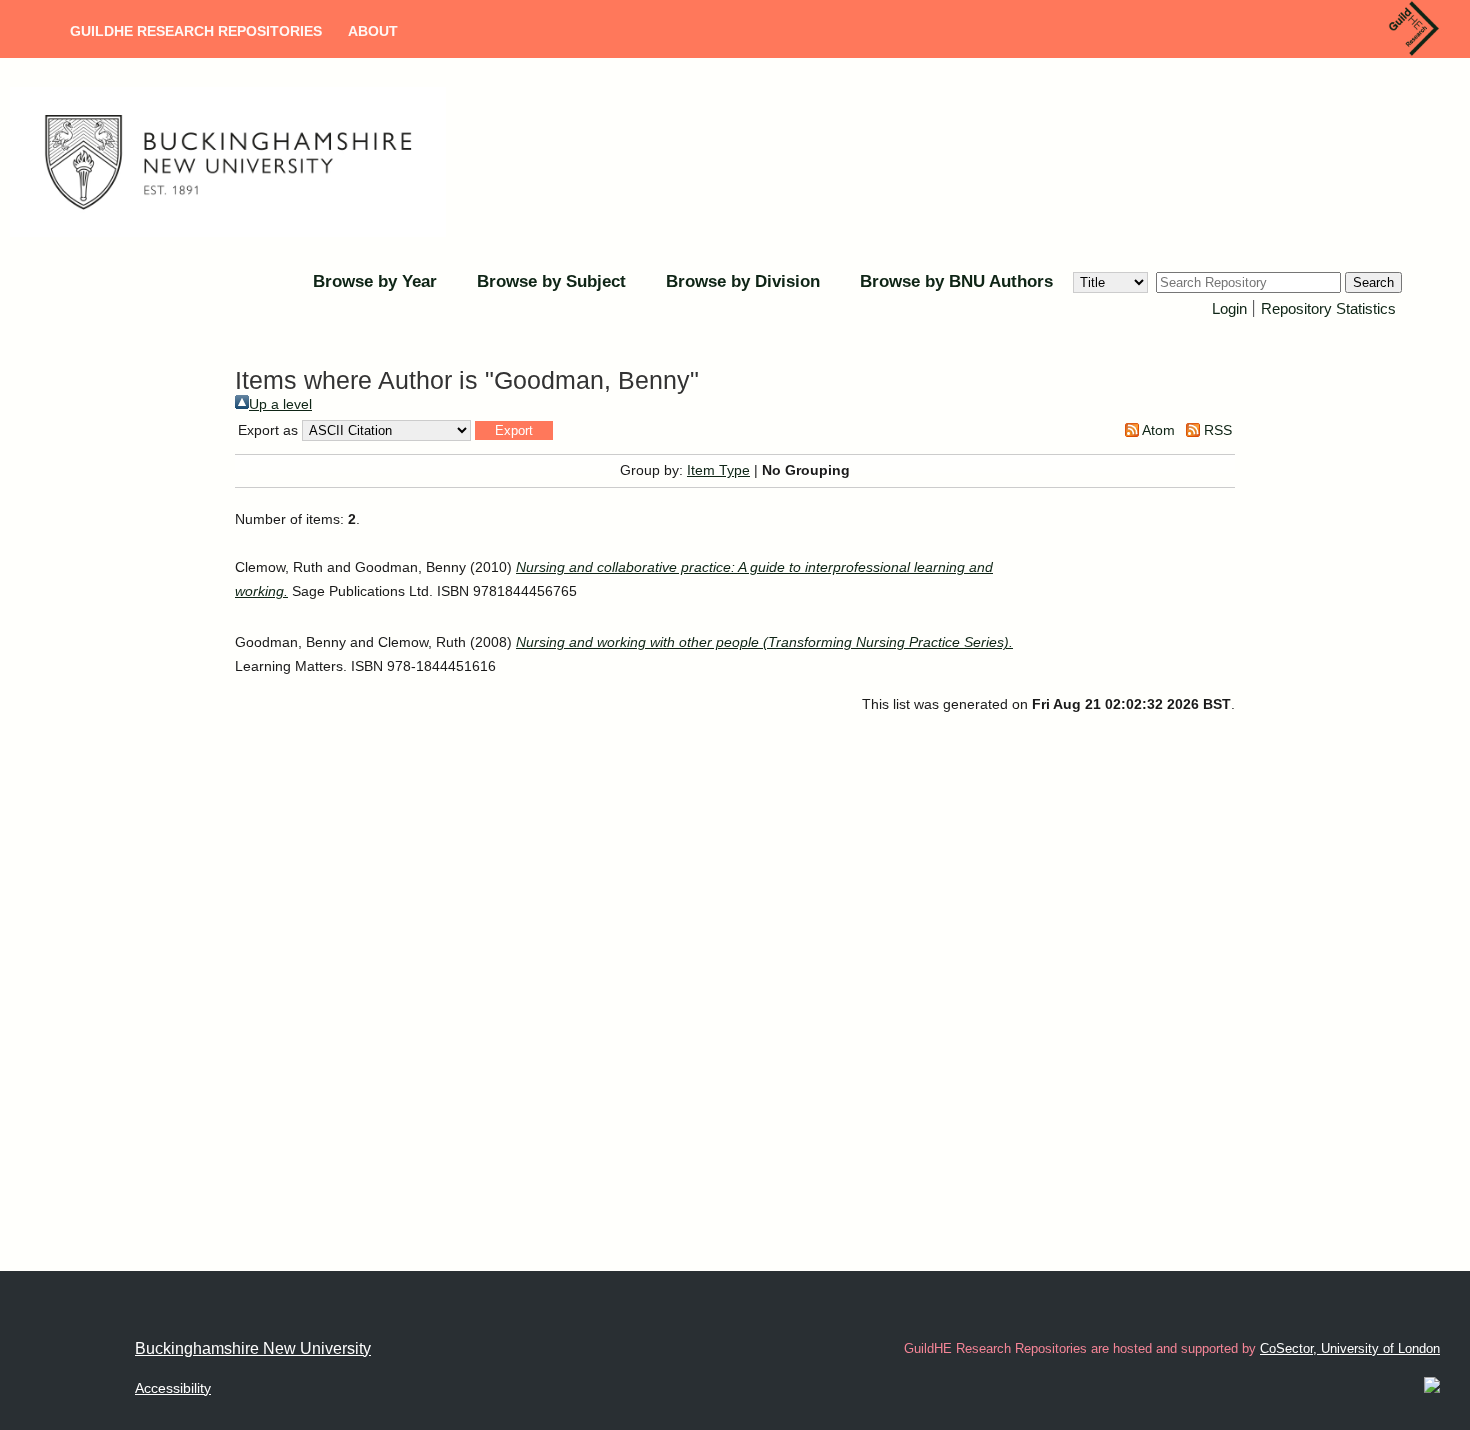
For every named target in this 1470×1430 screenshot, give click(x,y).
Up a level (280, 404)
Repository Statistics (1328, 308)
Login (1229, 308)
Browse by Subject (551, 281)
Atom (1157, 430)
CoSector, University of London (1350, 1348)
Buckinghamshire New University (253, 1348)
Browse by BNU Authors (956, 281)
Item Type (718, 470)
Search (1373, 282)
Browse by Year (375, 281)
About (373, 31)
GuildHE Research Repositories (196, 31)
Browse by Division (743, 281)
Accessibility (173, 1388)
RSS (1216, 430)
